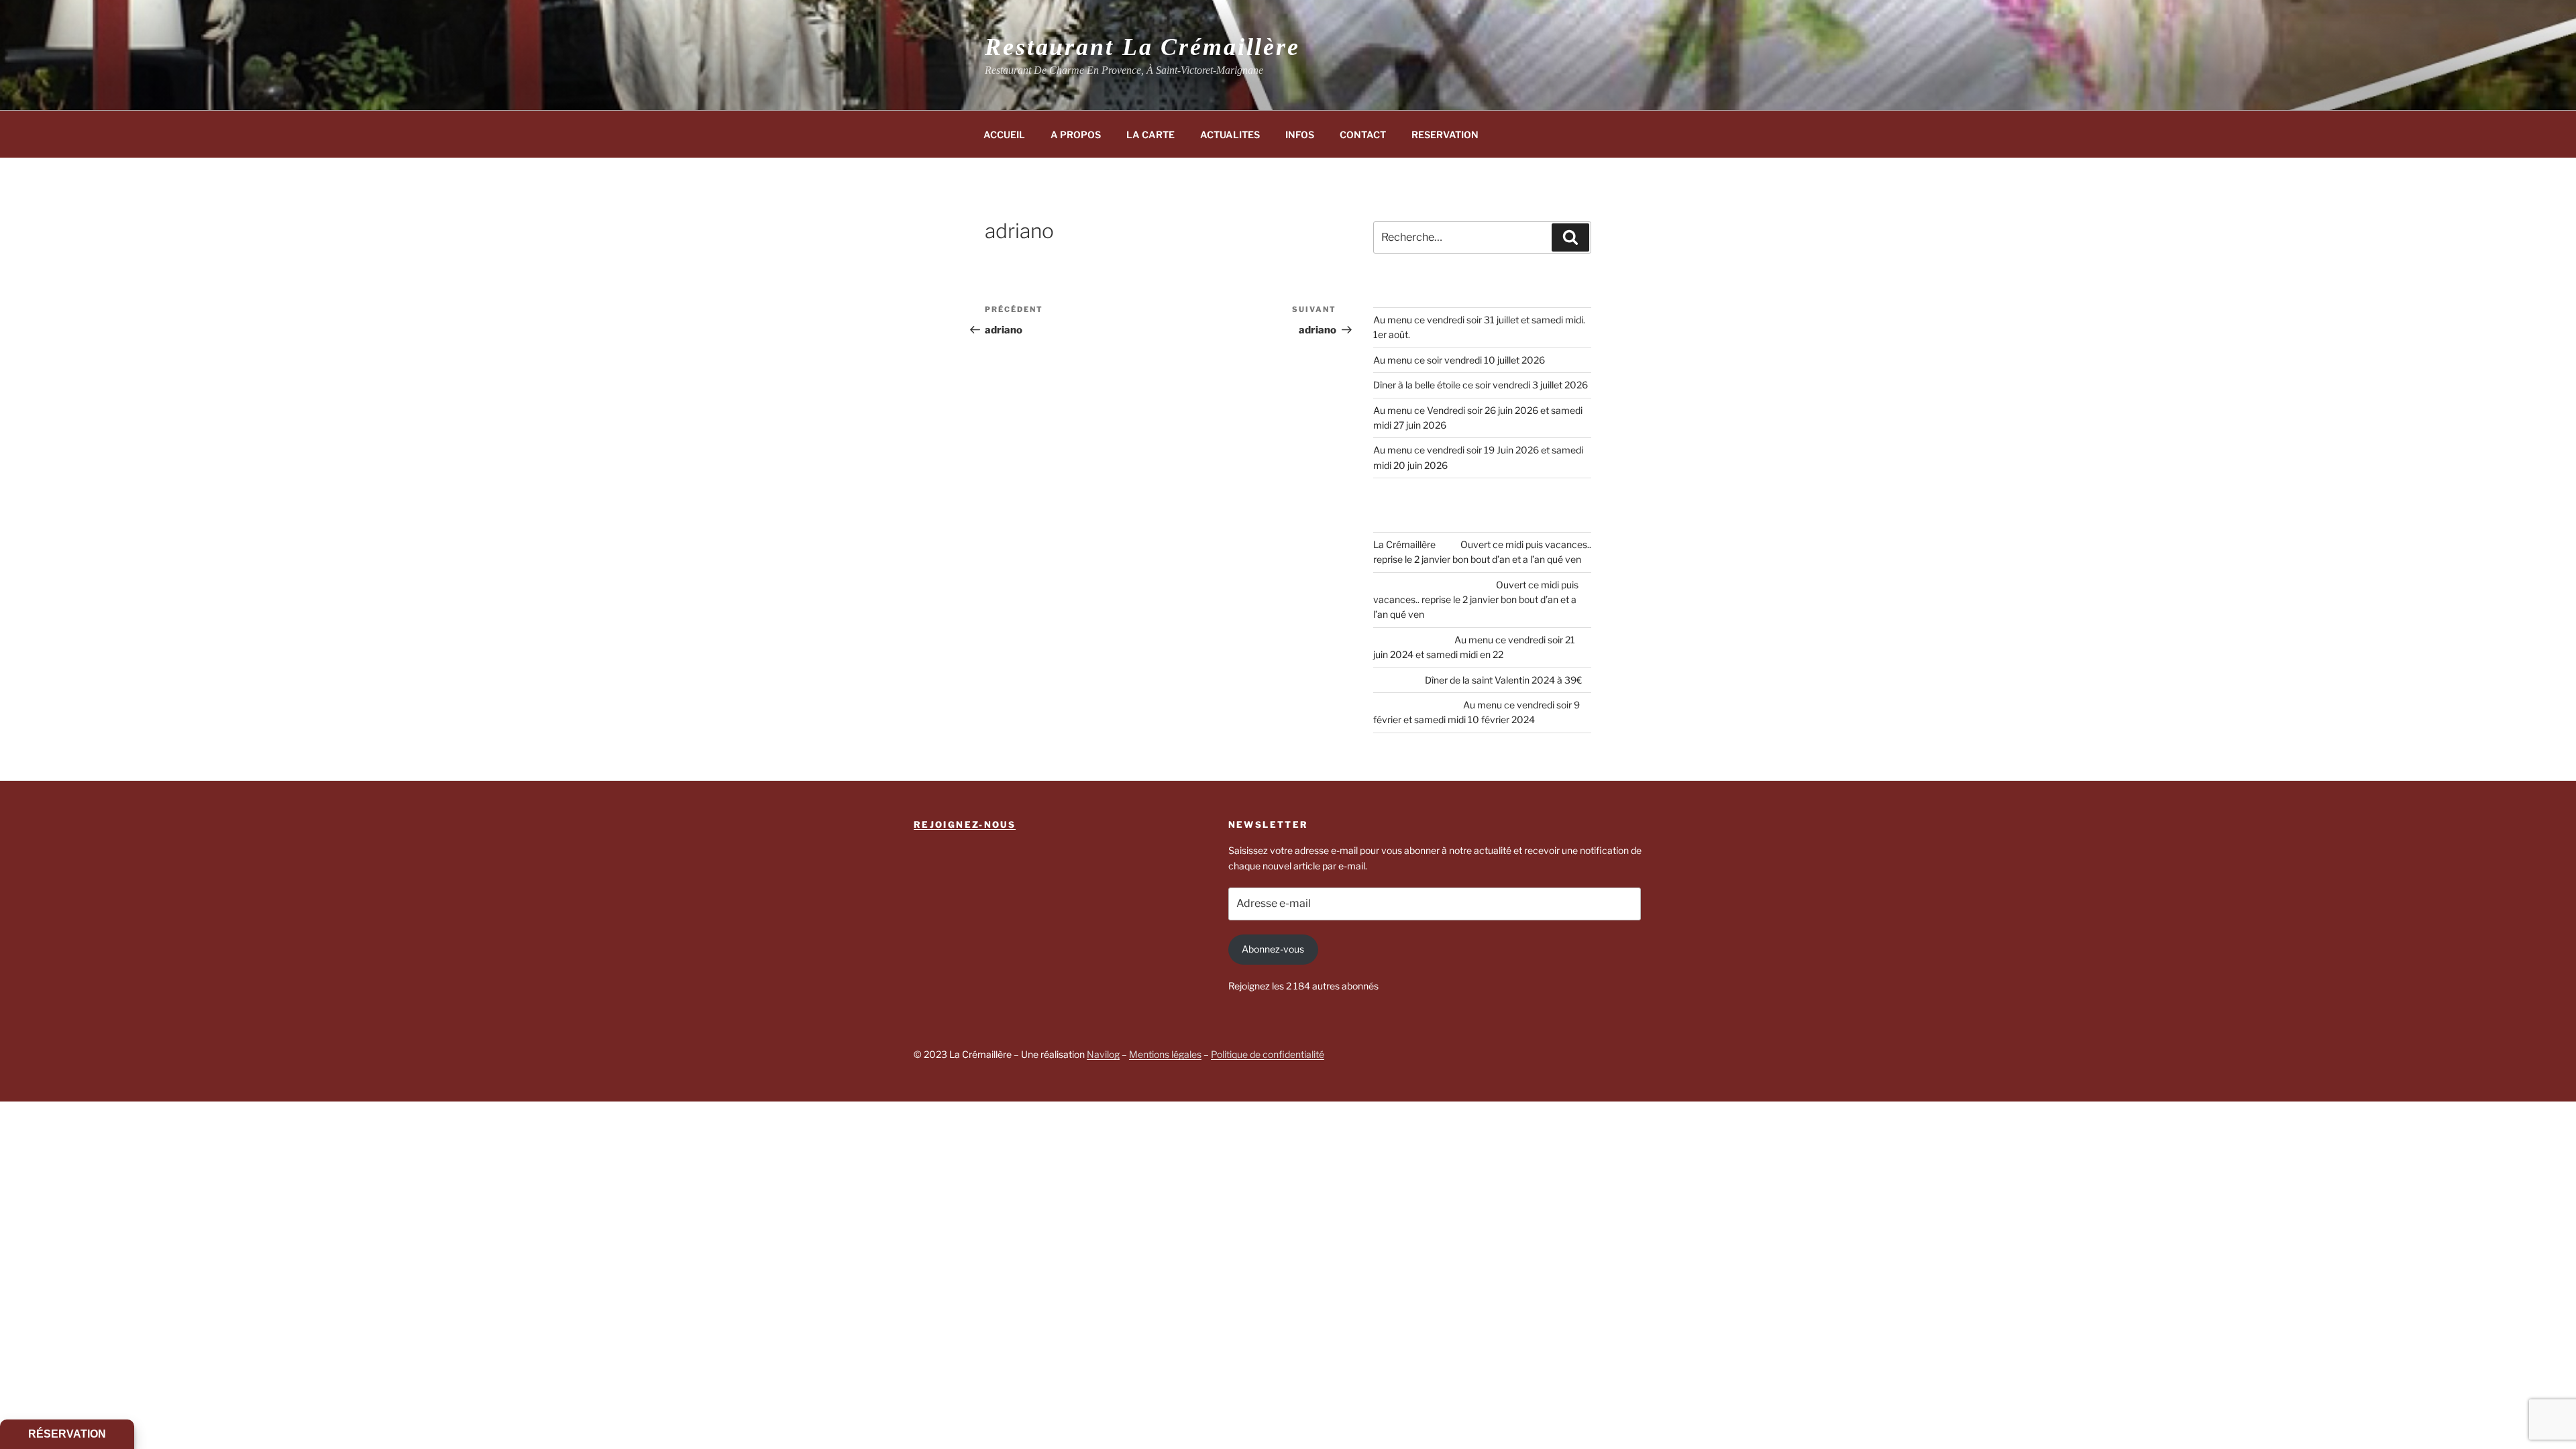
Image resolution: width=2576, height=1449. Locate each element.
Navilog (1103, 1054)
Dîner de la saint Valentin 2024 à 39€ (1503, 680)
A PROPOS (1076, 135)
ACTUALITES (1230, 135)
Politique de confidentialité (1268, 1054)
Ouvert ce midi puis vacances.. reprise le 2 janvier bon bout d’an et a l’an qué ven (1476, 600)
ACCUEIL (1004, 135)
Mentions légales (1165, 1054)
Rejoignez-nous (965, 824)
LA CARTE (1150, 135)
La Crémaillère (1404, 544)
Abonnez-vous (1273, 949)
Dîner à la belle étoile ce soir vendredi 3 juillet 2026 (1481, 385)
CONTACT (1363, 135)
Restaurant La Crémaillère (1142, 47)
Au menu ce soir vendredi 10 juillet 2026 (1459, 360)
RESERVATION (1445, 135)
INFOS (1300, 135)
